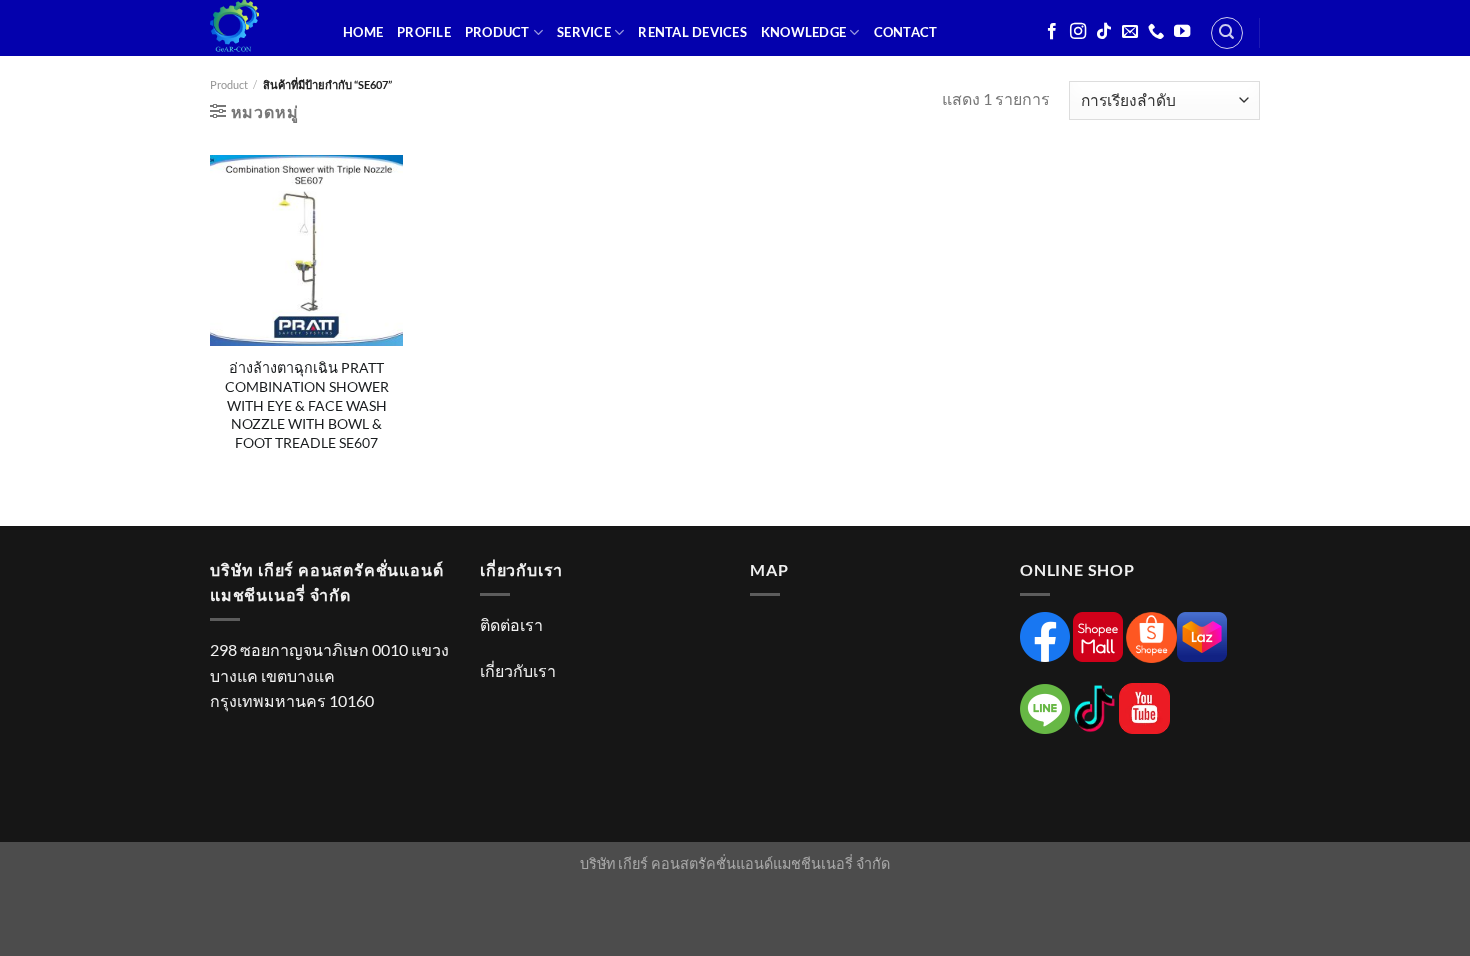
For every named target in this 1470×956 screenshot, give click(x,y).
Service (584, 32)
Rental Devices (692, 32)
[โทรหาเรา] (1156, 32)
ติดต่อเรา (511, 624)
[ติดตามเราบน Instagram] (1078, 32)
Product (497, 32)
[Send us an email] (1130, 32)
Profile (424, 32)
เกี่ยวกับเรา (518, 670)
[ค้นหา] (1227, 33)
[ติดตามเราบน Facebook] (1052, 32)
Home (363, 32)
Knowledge (803, 32)
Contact (906, 32)
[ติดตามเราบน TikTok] (1104, 32)
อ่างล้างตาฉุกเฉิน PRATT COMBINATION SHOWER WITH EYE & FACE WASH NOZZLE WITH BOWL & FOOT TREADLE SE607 (307, 405)
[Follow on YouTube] (1182, 32)
